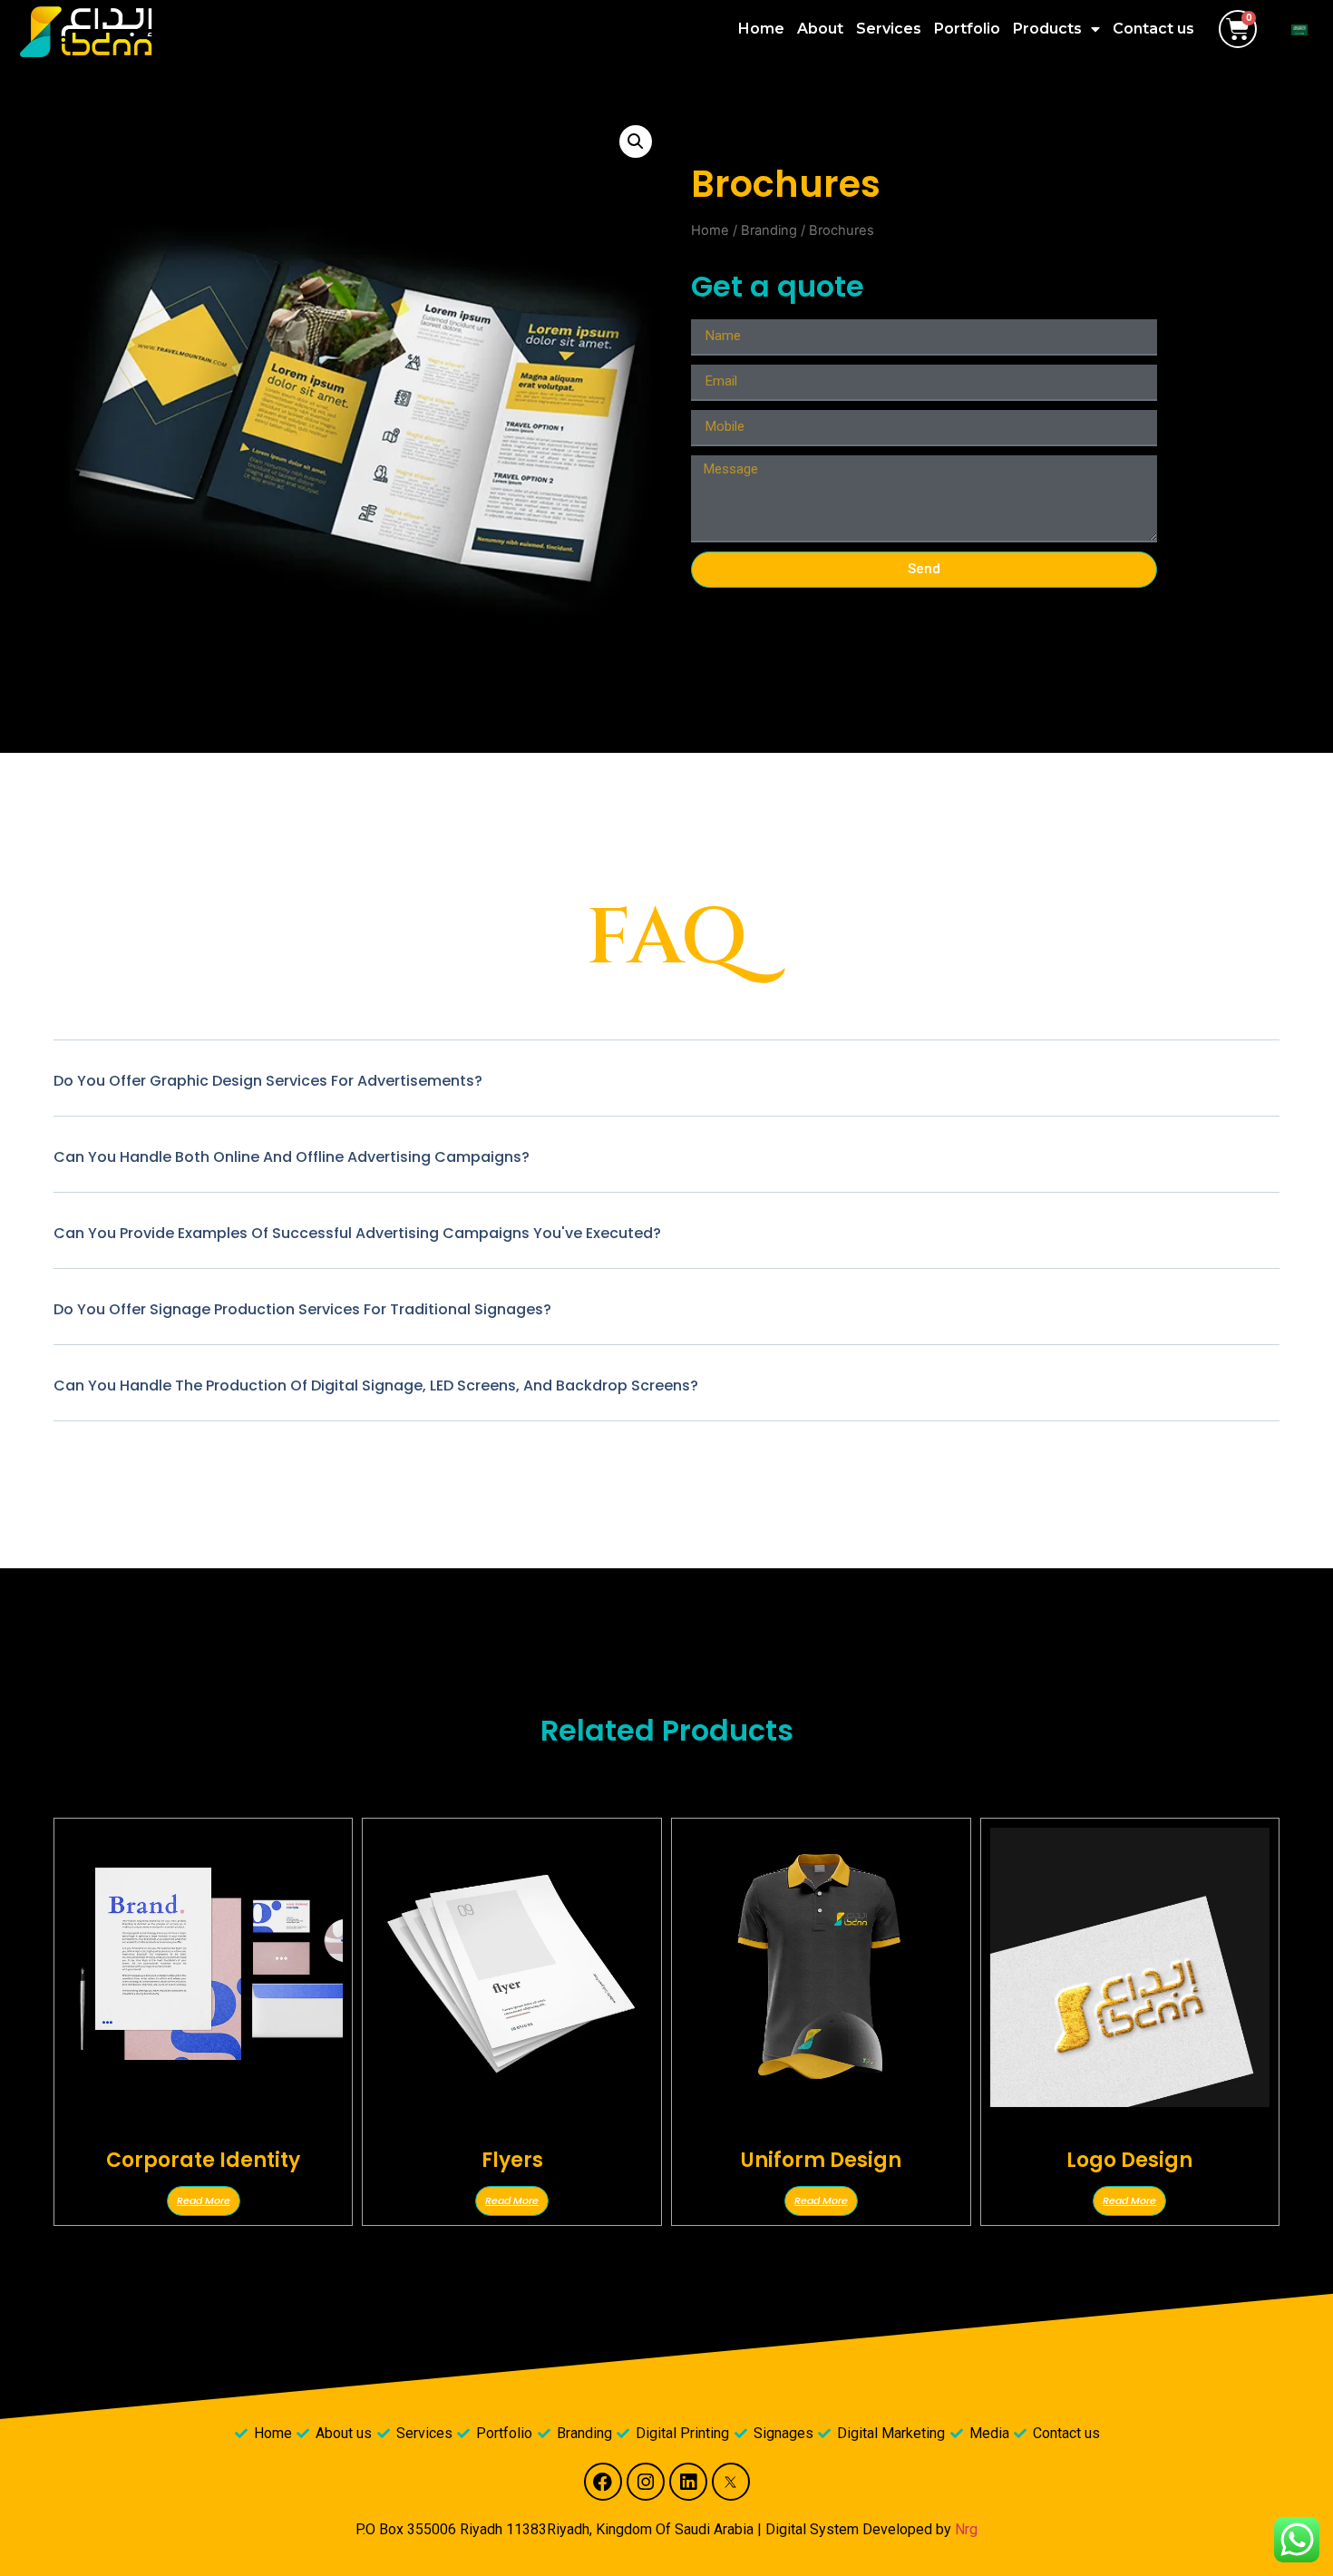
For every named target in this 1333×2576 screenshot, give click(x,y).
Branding (769, 230)
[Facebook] (603, 2482)
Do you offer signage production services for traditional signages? (302, 1309)
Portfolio (967, 29)
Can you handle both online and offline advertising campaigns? (292, 1157)
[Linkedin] (688, 2482)
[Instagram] (646, 2482)
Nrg (966, 2529)
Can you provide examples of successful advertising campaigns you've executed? (357, 1233)
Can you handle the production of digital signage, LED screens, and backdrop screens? (376, 1386)
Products (1047, 29)
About (820, 29)
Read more (204, 2200)
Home (761, 29)
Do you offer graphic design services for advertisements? (268, 1081)
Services (889, 29)
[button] (636, 141)
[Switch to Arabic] (1299, 29)
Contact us (1153, 29)
